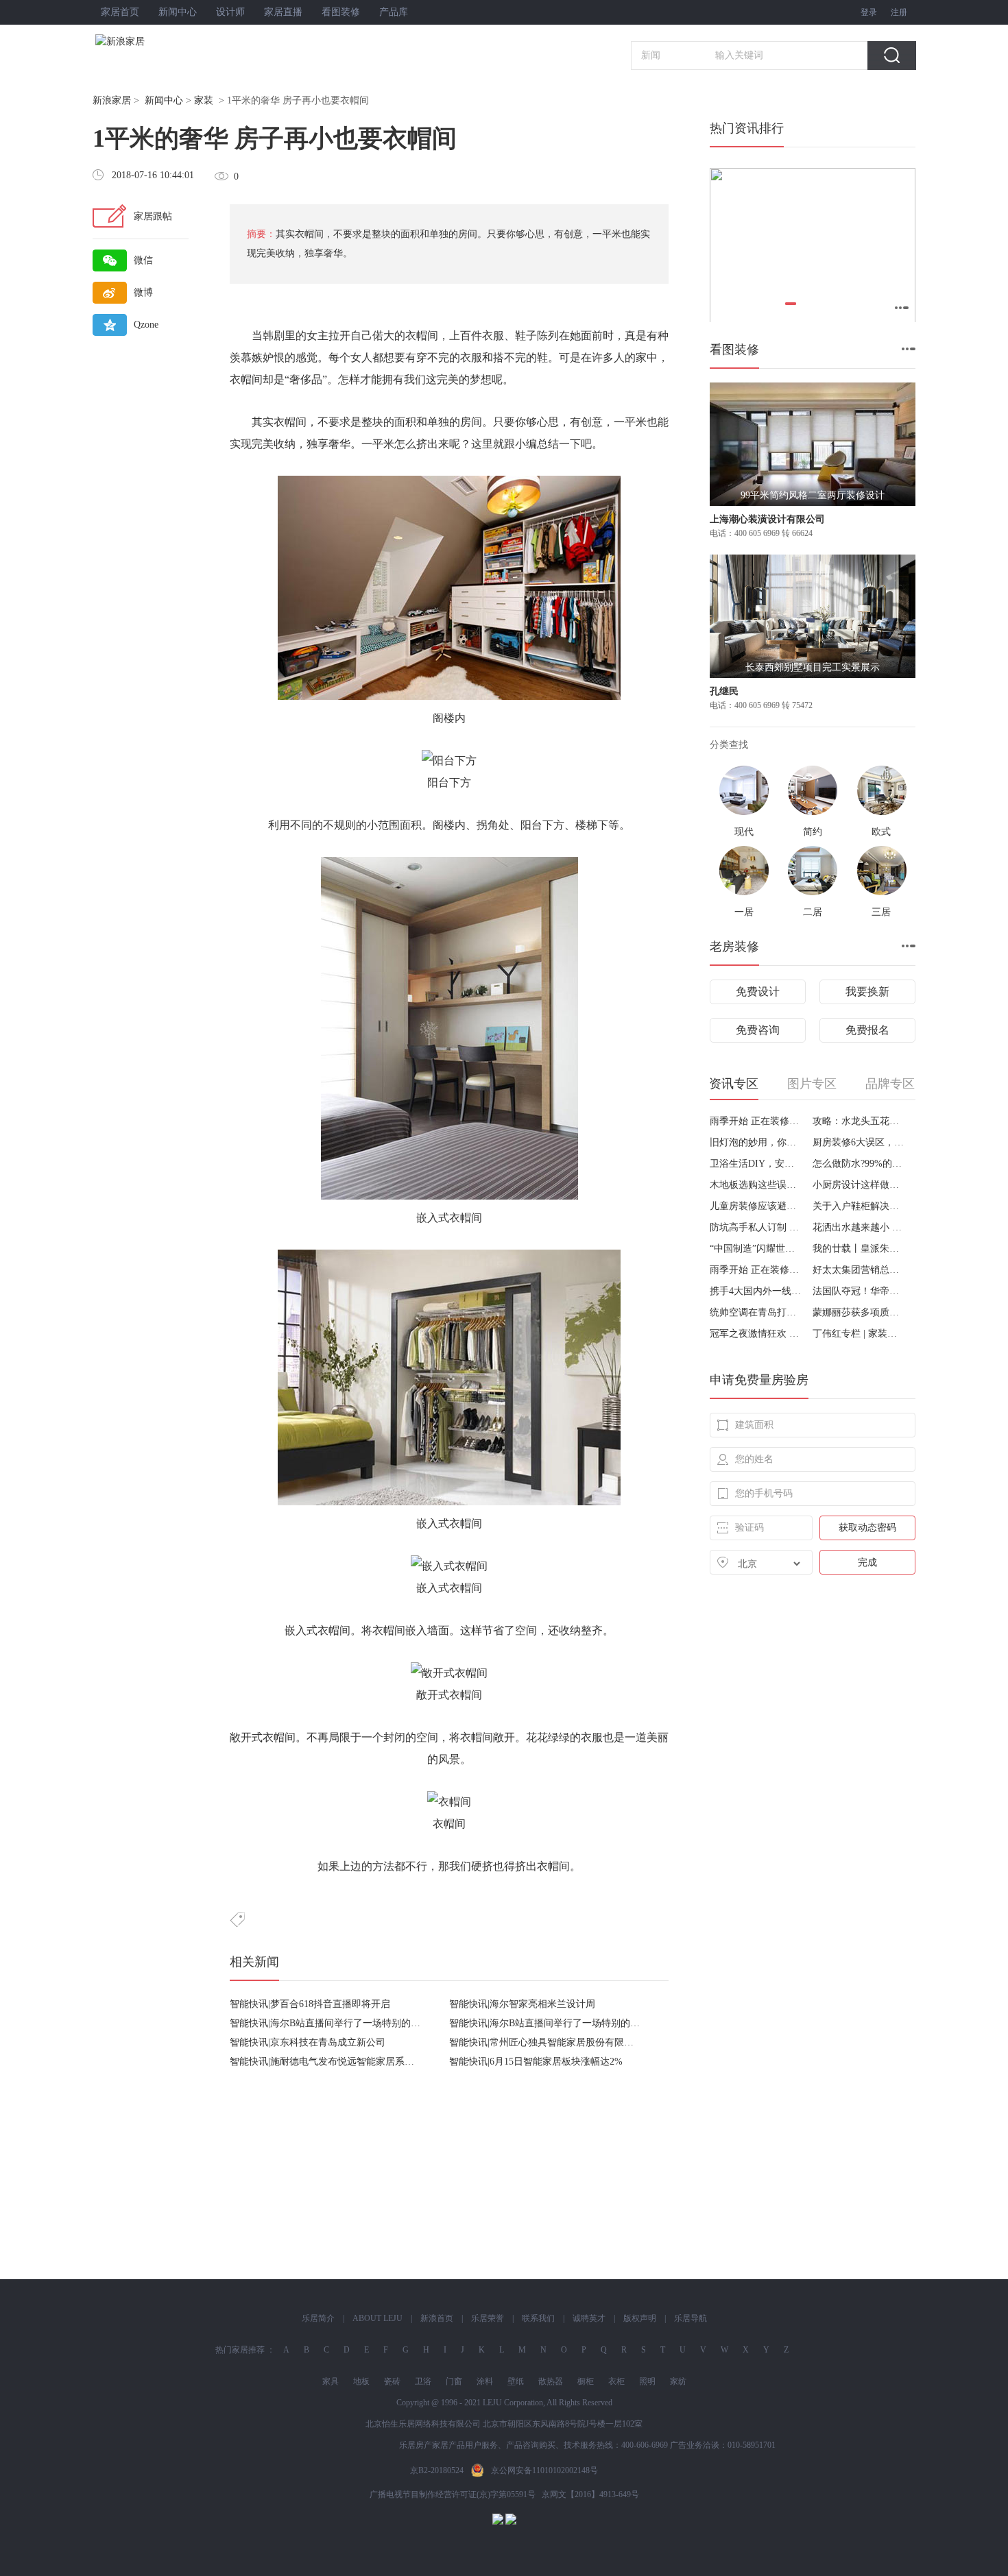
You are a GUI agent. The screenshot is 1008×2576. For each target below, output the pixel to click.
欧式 (881, 832)
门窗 (454, 2381)
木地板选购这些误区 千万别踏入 (756, 1185)
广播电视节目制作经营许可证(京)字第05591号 (453, 2494)
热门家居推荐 (240, 2350)
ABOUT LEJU (377, 2318)
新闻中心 (178, 12)
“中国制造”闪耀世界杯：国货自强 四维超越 (756, 1249)
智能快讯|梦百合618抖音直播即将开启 (310, 2004)
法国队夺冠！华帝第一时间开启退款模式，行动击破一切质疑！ (859, 1291)
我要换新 (867, 992)
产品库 (394, 12)
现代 (744, 832)
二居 (813, 912)
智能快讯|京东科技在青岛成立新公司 (308, 2042)
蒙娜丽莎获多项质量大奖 (859, 1312)
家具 (331, 2381)
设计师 (230, 12)
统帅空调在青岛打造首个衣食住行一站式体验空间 (756, 1312)
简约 (813, 832)
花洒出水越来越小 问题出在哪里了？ (859, 1227)
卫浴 (423, 2381)
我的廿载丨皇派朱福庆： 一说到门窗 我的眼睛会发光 (859, 1249)
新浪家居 (112, 100)
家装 (204, 100)
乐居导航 (691, 2318)
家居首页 (120, 12)
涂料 (485, 2381)
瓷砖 (392, 2381)
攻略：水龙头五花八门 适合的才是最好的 (859, 1121)
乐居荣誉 (488, 2318)
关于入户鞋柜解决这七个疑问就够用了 (859, 1206)
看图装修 (341, 12)
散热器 (551, 2381)
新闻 (651, 55)
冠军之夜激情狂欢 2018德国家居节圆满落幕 (756, 1334)
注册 (899, 12)
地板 (361, 2381)
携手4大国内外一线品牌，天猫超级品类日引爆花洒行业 (756, 1291)
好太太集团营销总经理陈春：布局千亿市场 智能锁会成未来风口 (859, 1270)
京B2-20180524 (437, 2470)
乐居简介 (318, 2318)
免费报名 (867, 1030)
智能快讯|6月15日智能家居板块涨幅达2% (536, 2062)
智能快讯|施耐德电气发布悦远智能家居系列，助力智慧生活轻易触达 (375, 2062)
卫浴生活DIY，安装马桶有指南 (756, 1164)
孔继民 (724, 691)
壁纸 (516, 2381)
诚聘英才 (589, 2318)
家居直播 (283, 12)
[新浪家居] (150, 41)
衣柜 (616, 2381)
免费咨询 (758, 1030)
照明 (647, 2381)
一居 (744, 912)
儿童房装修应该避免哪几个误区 (756, 1206)
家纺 (678, 2381)
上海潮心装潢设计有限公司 (767, 519)
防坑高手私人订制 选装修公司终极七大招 (756, 1227)
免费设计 (758, 992)
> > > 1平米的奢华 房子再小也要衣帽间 (231, 100)
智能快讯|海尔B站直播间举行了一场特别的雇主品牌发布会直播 (363, 2023)
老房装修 (734, 947)
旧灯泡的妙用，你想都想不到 (756, 1142)
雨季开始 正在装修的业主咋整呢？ (756, 1121)
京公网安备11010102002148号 (544, 2470)
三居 (881, 912)
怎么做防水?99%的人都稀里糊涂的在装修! (859, 1164)
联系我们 (538, 2318)
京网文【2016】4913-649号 (590, 2494)
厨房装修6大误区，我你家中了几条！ (859, 1142)
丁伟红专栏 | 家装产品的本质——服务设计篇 (859, 1334)
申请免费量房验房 (759, 1380)
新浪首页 (437, 2318)
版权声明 (640, 2318)
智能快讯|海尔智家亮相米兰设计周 (522, 2004)
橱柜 (586, 2381)
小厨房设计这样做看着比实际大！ (859, 1185)
